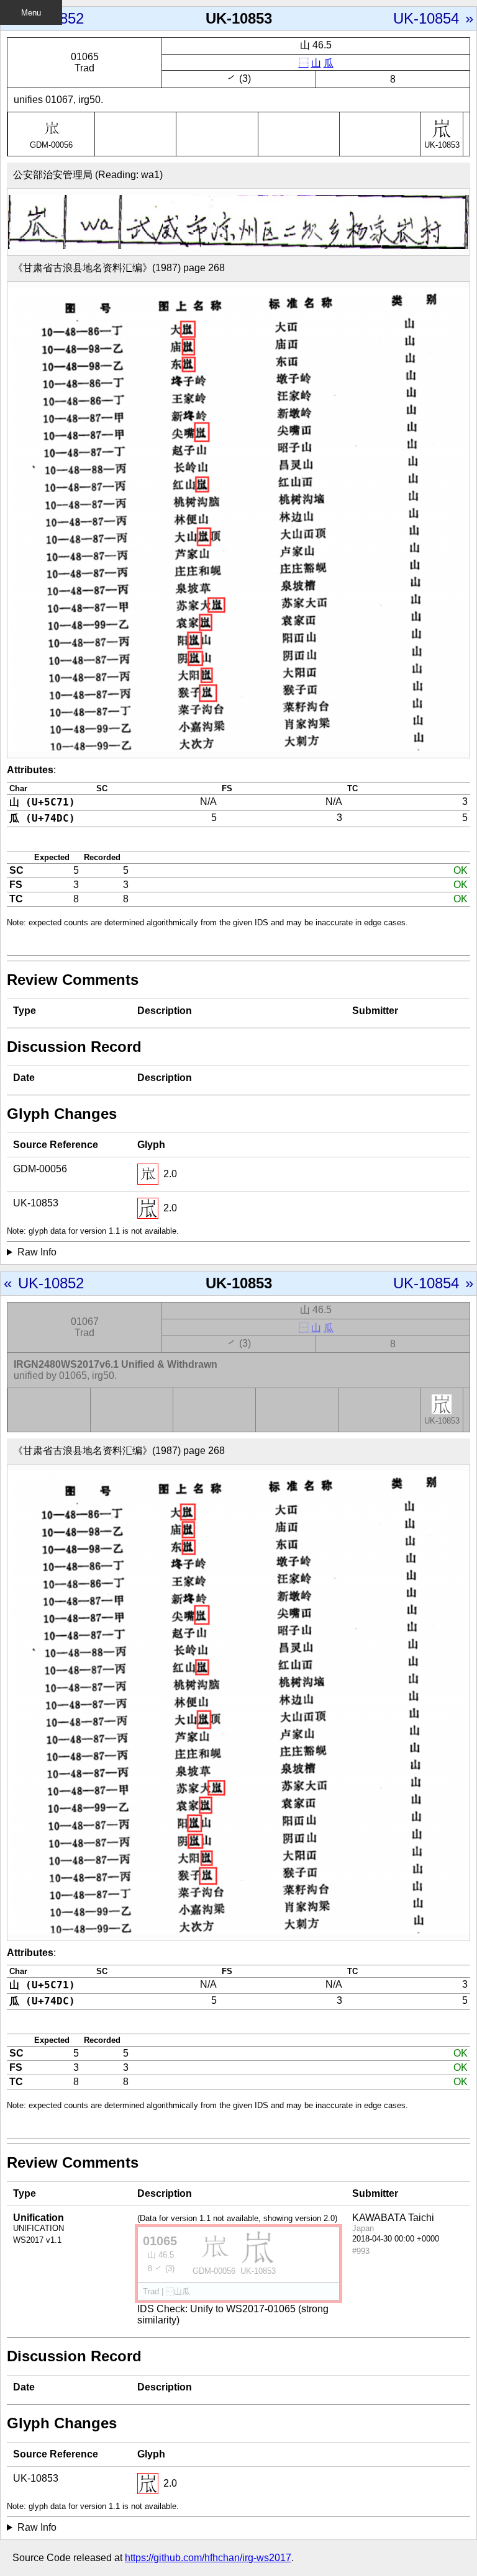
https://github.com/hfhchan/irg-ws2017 (208, 2558)
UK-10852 (51, 18)
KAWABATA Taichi (393, 2218)
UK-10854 (426, 18)
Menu (31, 13)
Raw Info (37, 1252)
